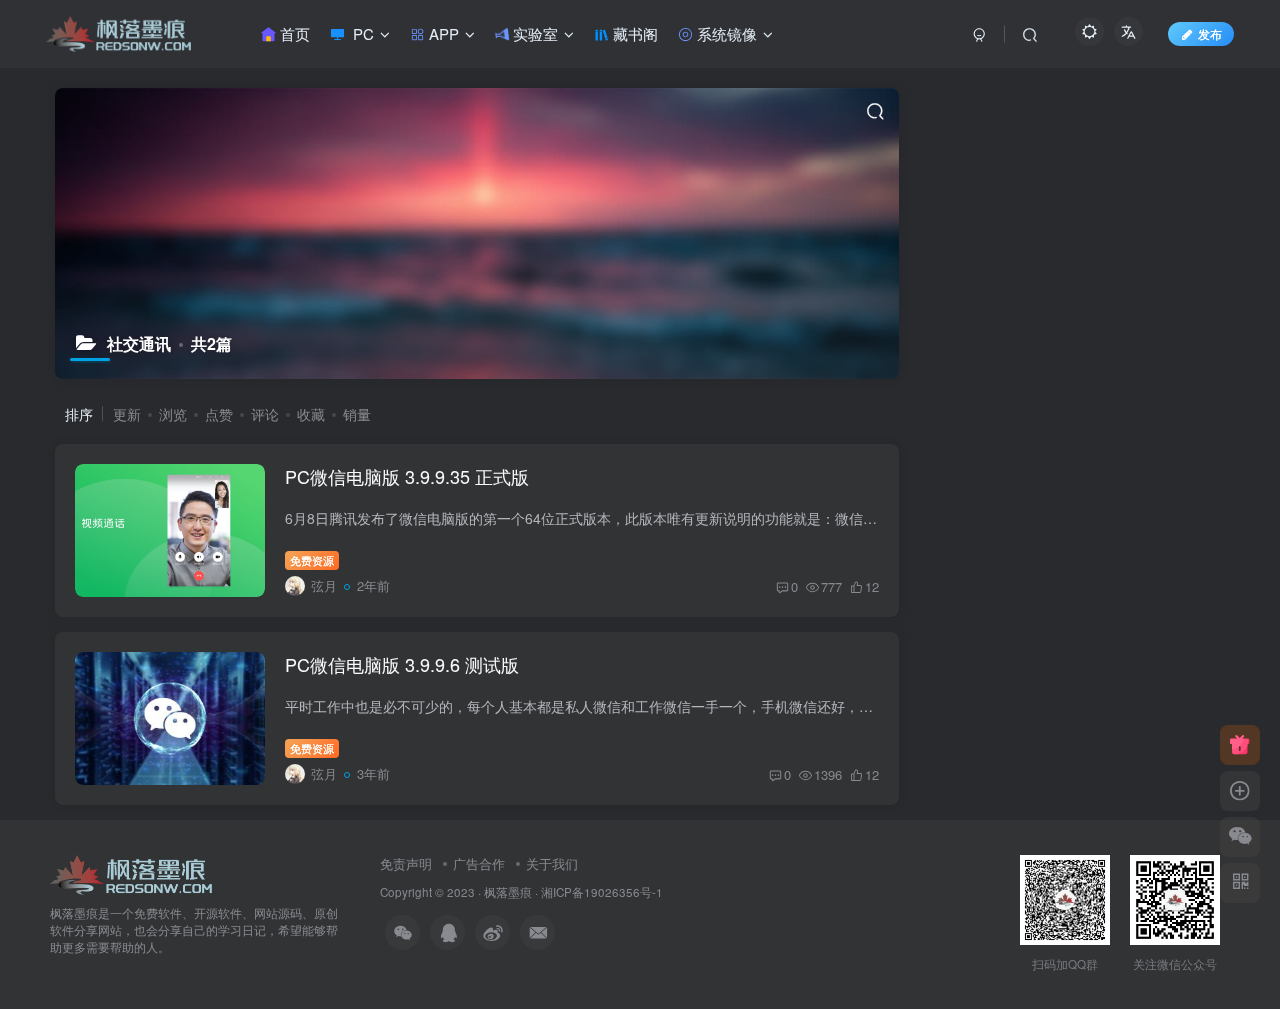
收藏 (311, 414)
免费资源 (312, 560)
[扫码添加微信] (1240, 837)
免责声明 (406, 863)
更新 (127, 414)
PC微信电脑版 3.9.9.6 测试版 (402, 664)
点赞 (219, 414)
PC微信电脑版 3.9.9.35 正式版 (407, 476)
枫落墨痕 (508, 892)
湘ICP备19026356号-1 (602, 892)
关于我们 (552, 863)
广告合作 (479, 863)
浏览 (173, 414)
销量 (357, 414)
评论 (265, 414)
